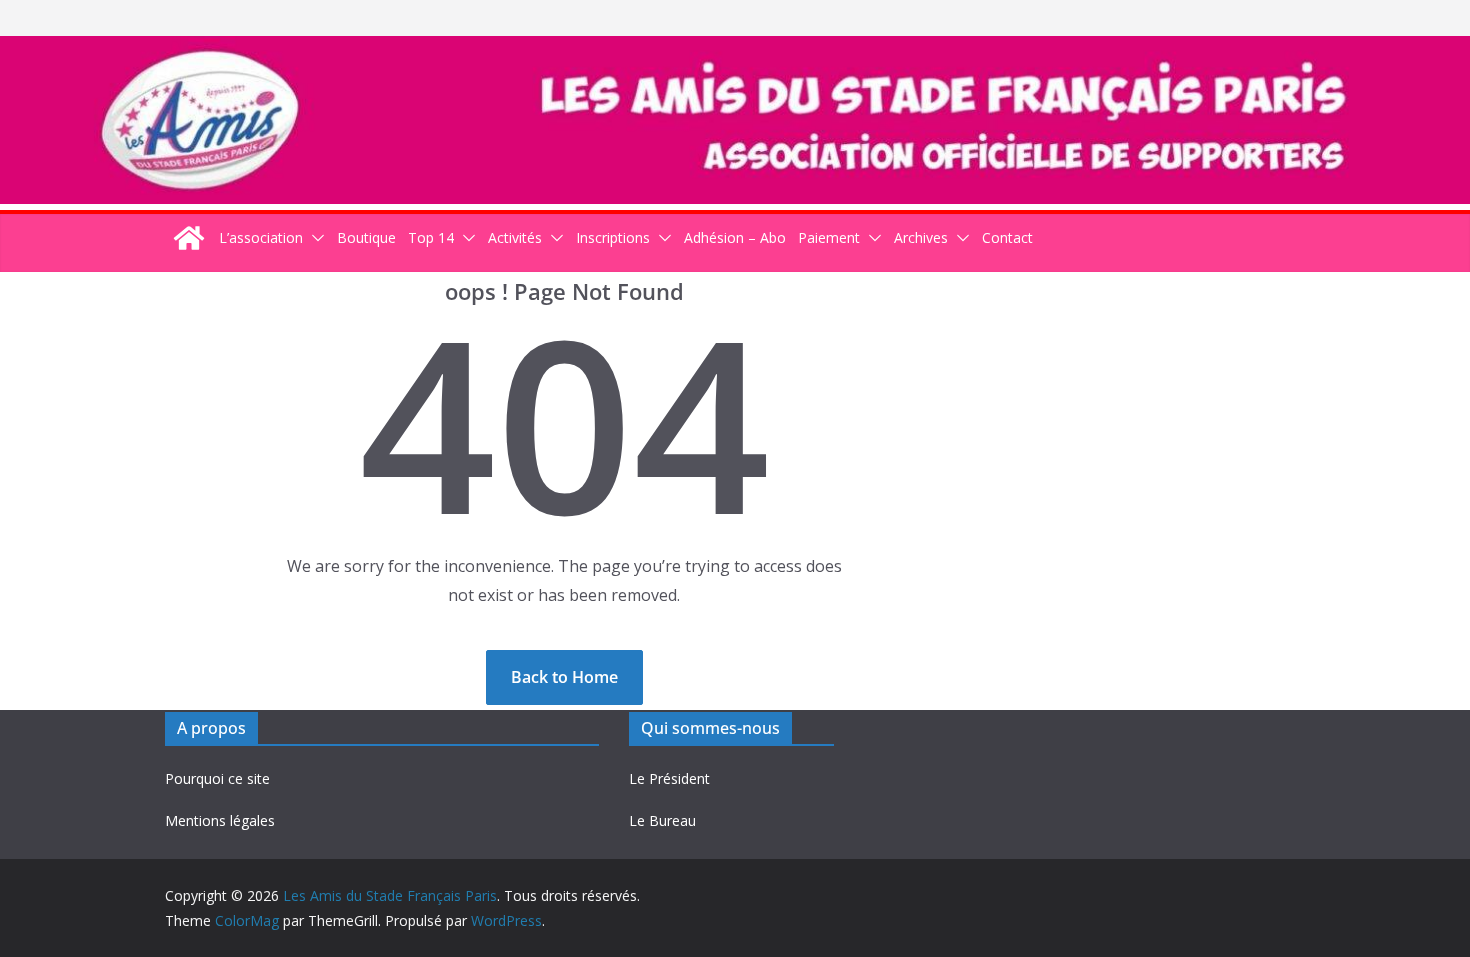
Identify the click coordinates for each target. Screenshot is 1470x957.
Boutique (366, 237)
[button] (314, 237)
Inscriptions (613, 237)
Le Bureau (662, 820)
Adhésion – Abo (735, 237)
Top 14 (431, 237)
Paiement (829, 237)
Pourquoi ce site (217, 778)
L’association (261, 237)
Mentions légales (220, 820)
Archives (921, 237)
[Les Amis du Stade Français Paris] (735, 50)
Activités (515, 237)
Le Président (669, 778)
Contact (1007, 237)
